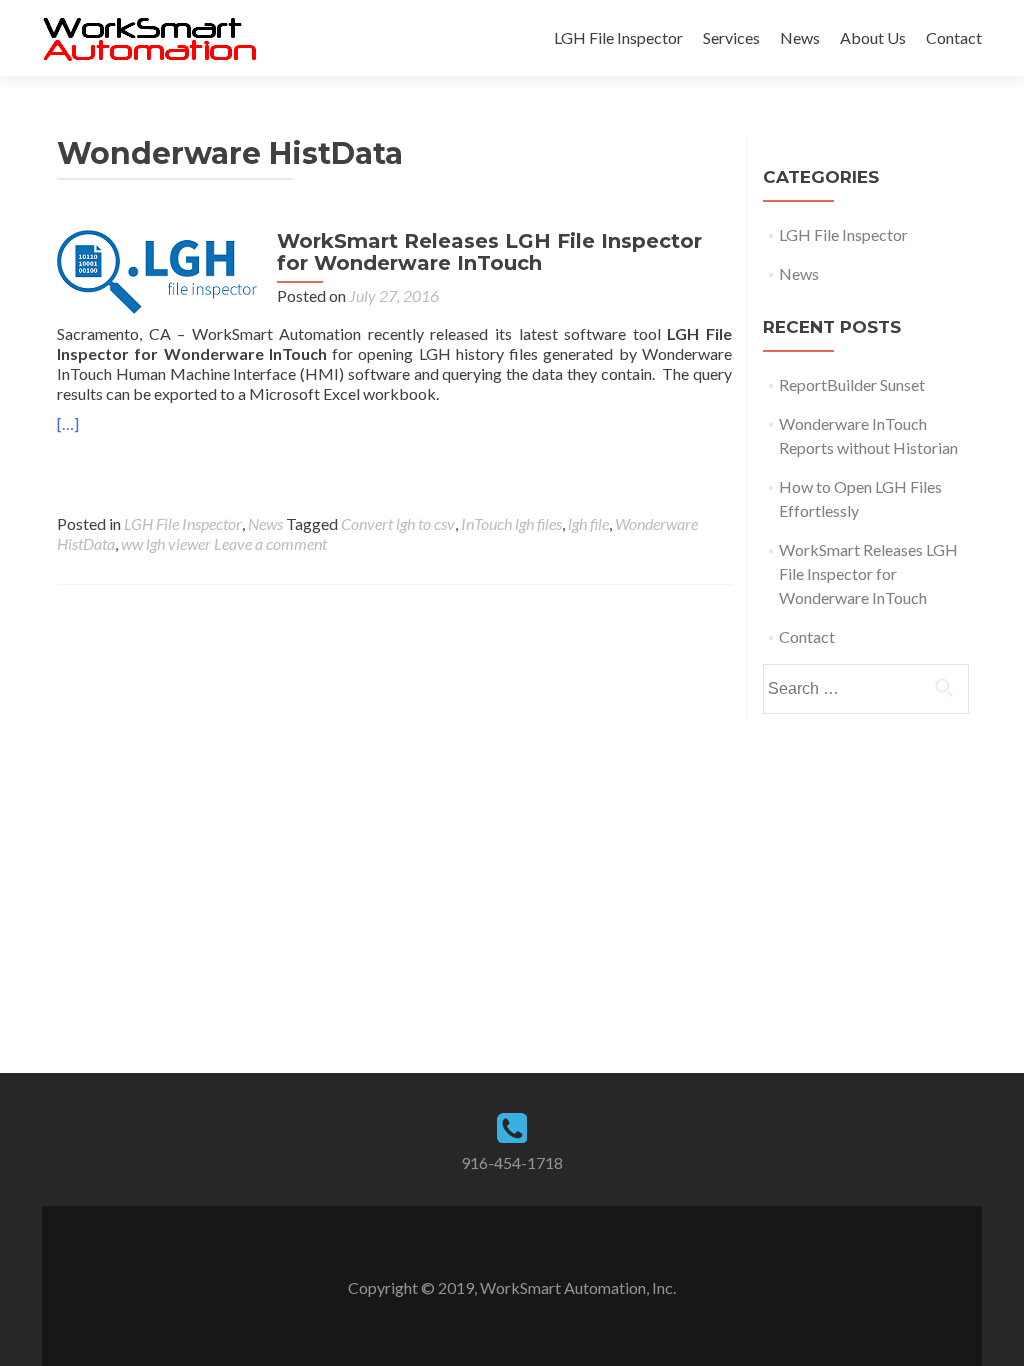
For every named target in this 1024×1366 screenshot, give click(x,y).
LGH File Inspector (618, 37)
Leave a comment (270, 543)
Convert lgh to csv (398, 523)
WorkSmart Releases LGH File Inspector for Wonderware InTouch (489, 252)
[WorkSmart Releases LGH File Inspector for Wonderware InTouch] (157, 269)
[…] (68, 423)
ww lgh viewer (166, 543)
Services (731, 37)
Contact (954, 37)
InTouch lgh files (511, 523)
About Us (873, 37)
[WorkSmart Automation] (149, 38)
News (800, 37)
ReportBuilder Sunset (852, 384)
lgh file (588, 523)
